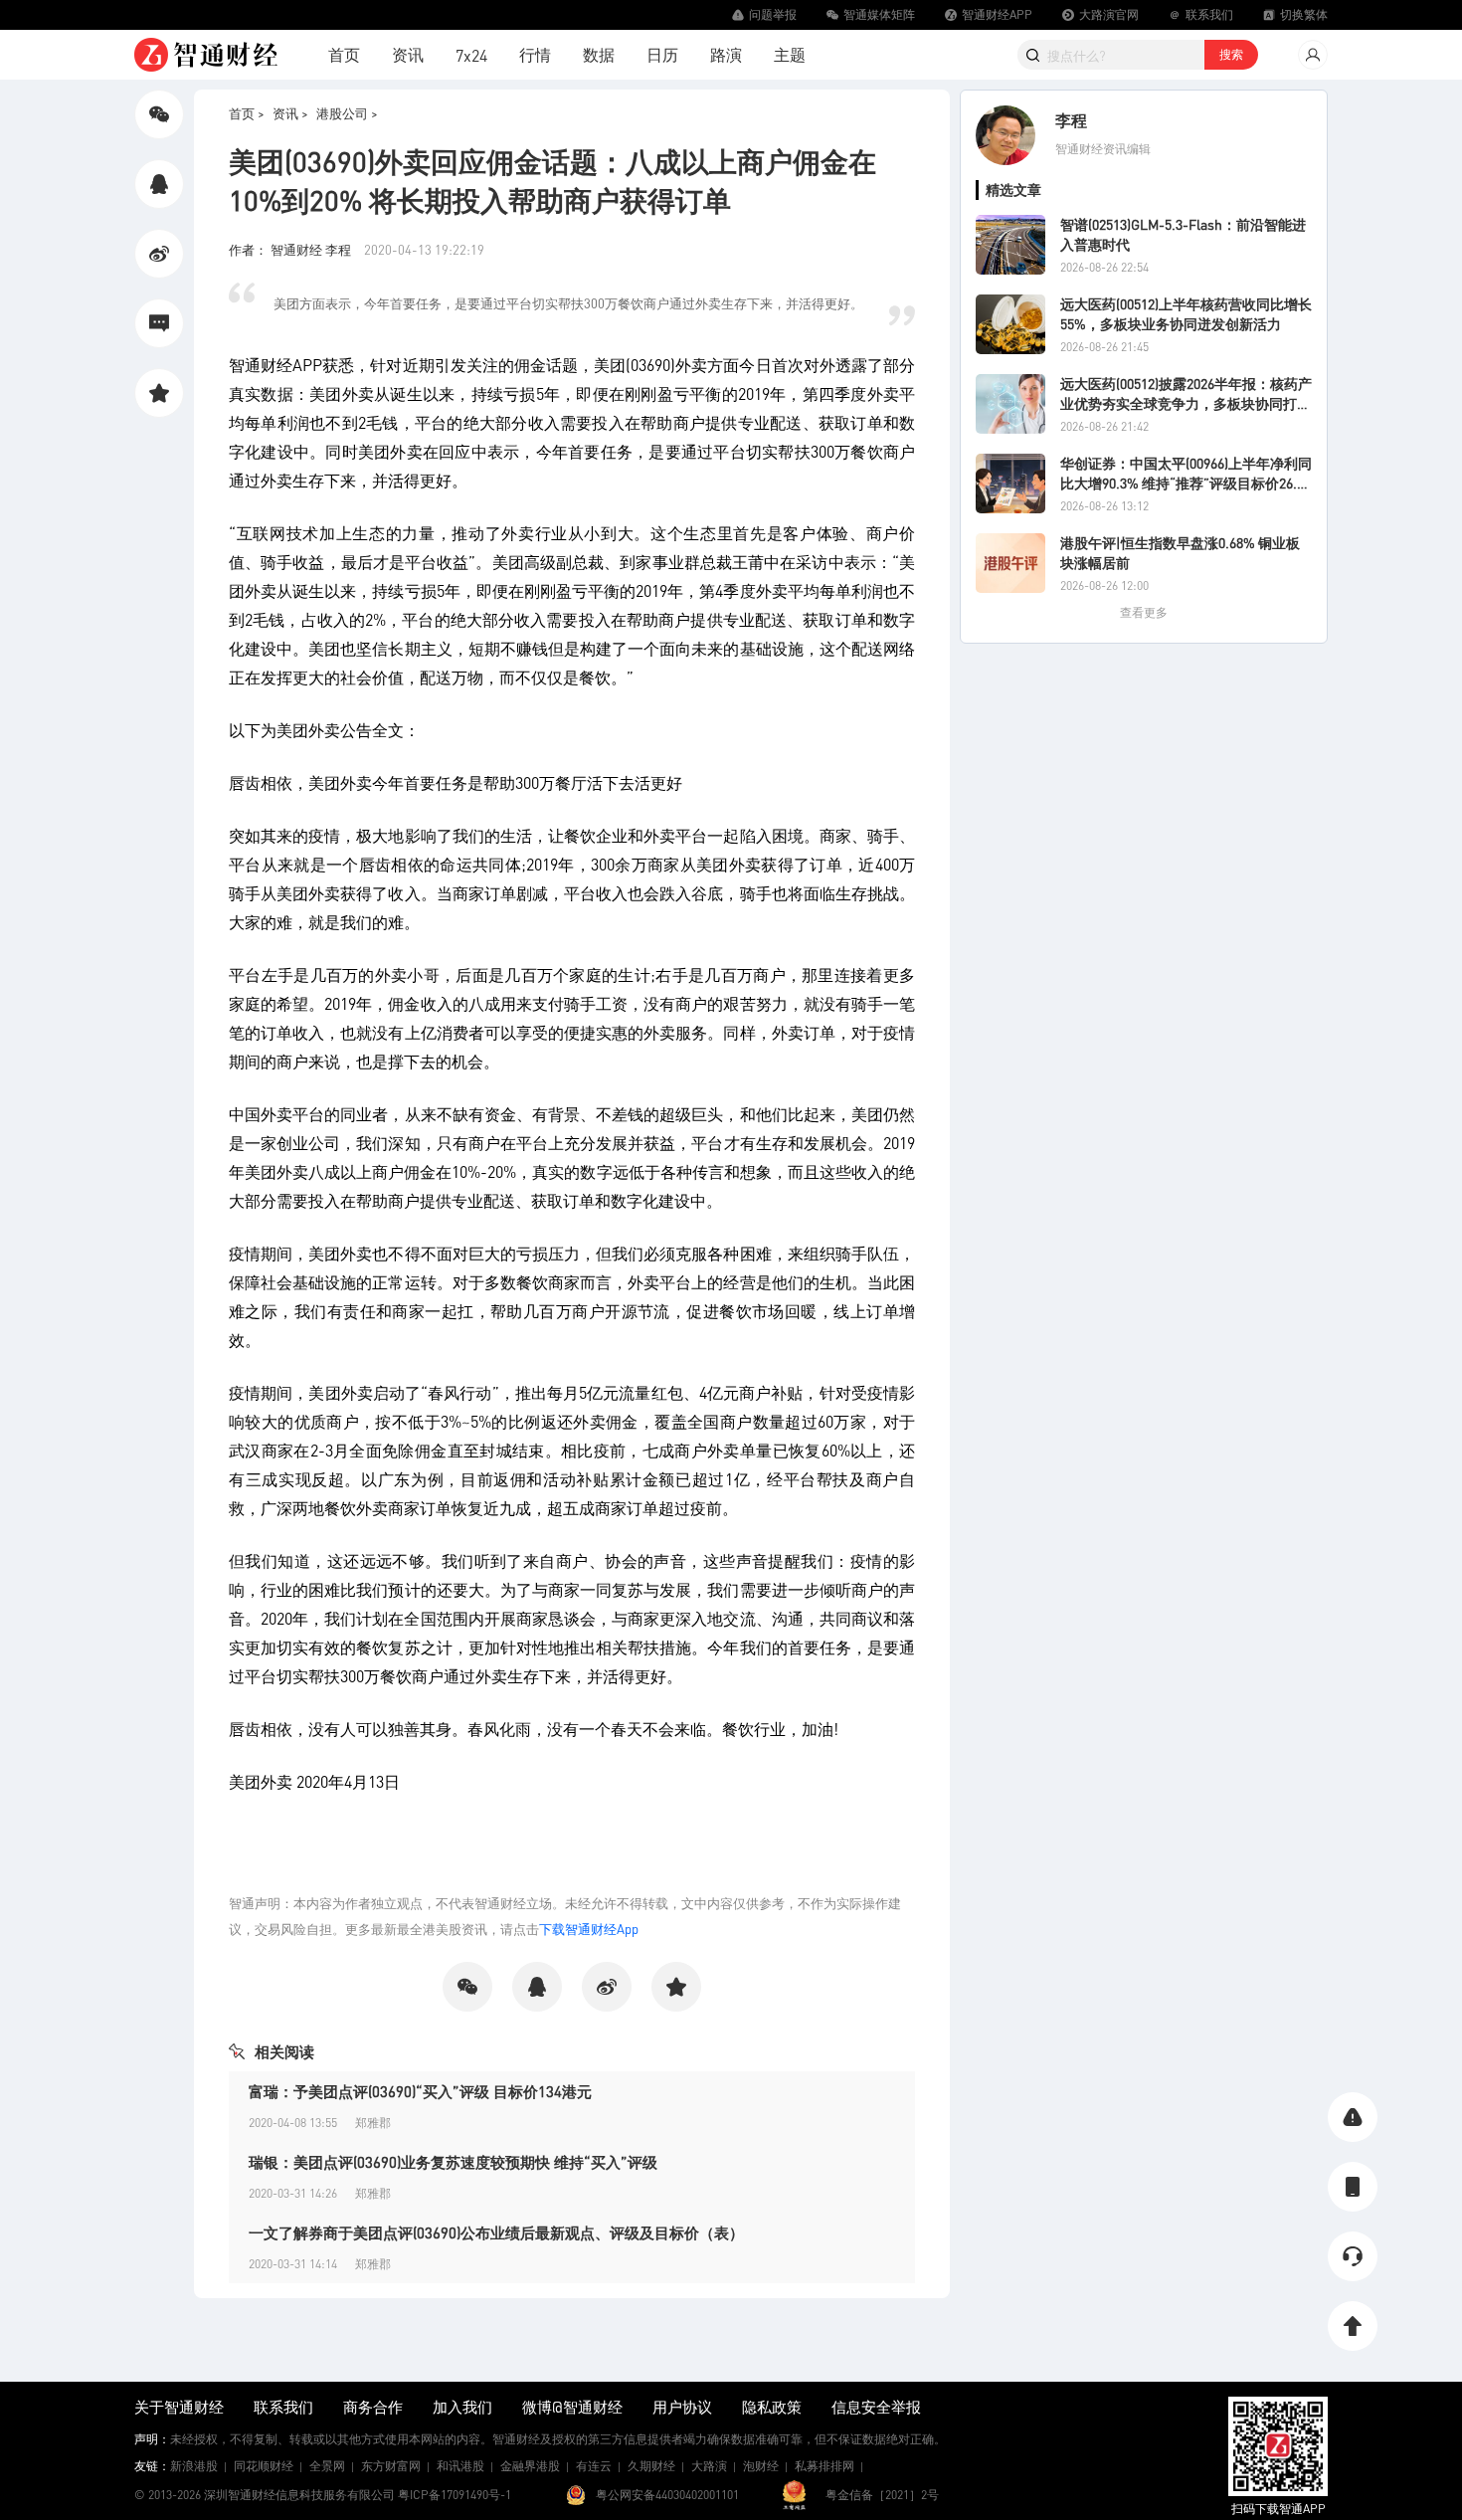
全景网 (327, 2466)
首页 (344, 54)
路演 (726, 54)
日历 (662, 54)
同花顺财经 (264, 2466)
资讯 (408, 54)
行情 (535, 54)
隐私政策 (772, 2407)
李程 (1071, 120)
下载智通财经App (589, 1929)
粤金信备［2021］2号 (882, 2495)
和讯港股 (460, 2466)
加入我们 (462, 2407)
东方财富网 (391, 2466)
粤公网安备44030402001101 (667, 2495)
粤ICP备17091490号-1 (455, 2495)
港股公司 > (347, 113)
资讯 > (290, 113)
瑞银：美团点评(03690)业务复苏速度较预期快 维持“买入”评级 (453, 2162)
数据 (599, 54)
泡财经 (761, 2466)
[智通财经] (206, 55)
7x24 (471, 55)
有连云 (594, 2466)
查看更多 (1144, 612)
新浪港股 (194, 2466)
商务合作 (373, 2407)
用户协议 (682, 2407)
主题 (790, 54)
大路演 (709, 2466)
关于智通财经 (179, 2407)
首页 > (247, 113)
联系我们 (283, 2407)
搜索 (1231, 54)
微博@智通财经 (572, 2407)
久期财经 (651, 2466)
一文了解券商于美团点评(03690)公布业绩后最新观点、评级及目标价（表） (496, 2232)
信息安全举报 (876, 2407)
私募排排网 (824, 2466)
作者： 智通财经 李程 (291, 249)
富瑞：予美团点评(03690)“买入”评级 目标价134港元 (420, 2091)
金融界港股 (530, 2466)
